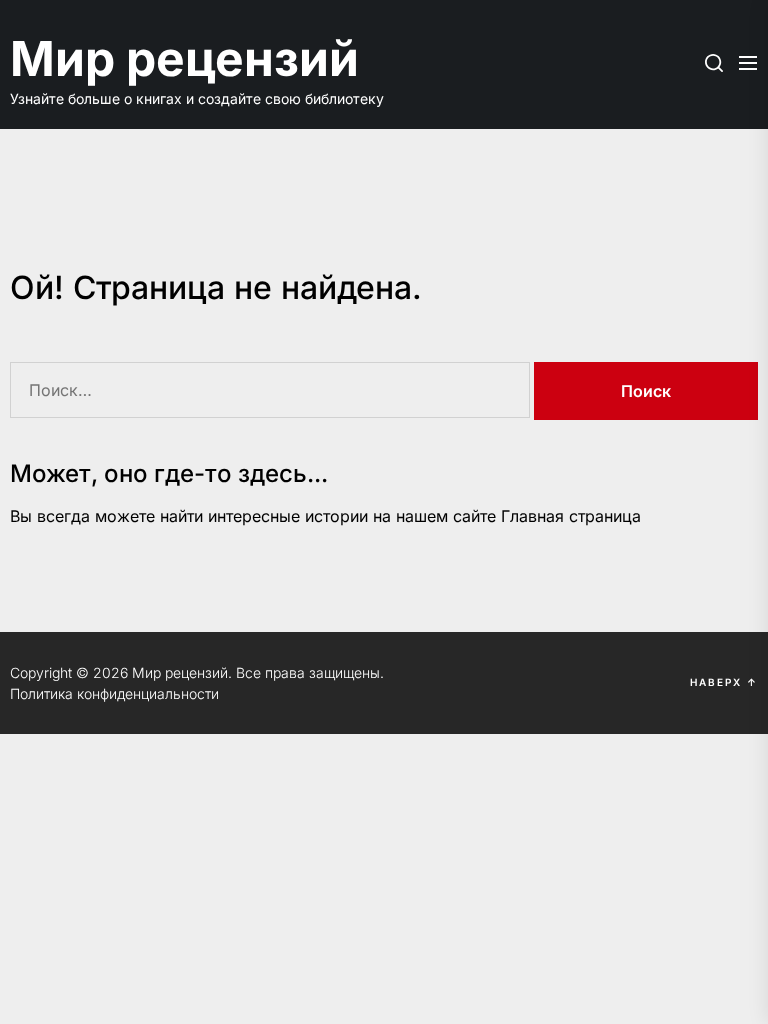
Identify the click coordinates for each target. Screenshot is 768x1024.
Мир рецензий (184, 58)
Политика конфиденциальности (114, 693)
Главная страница (571, 516)
